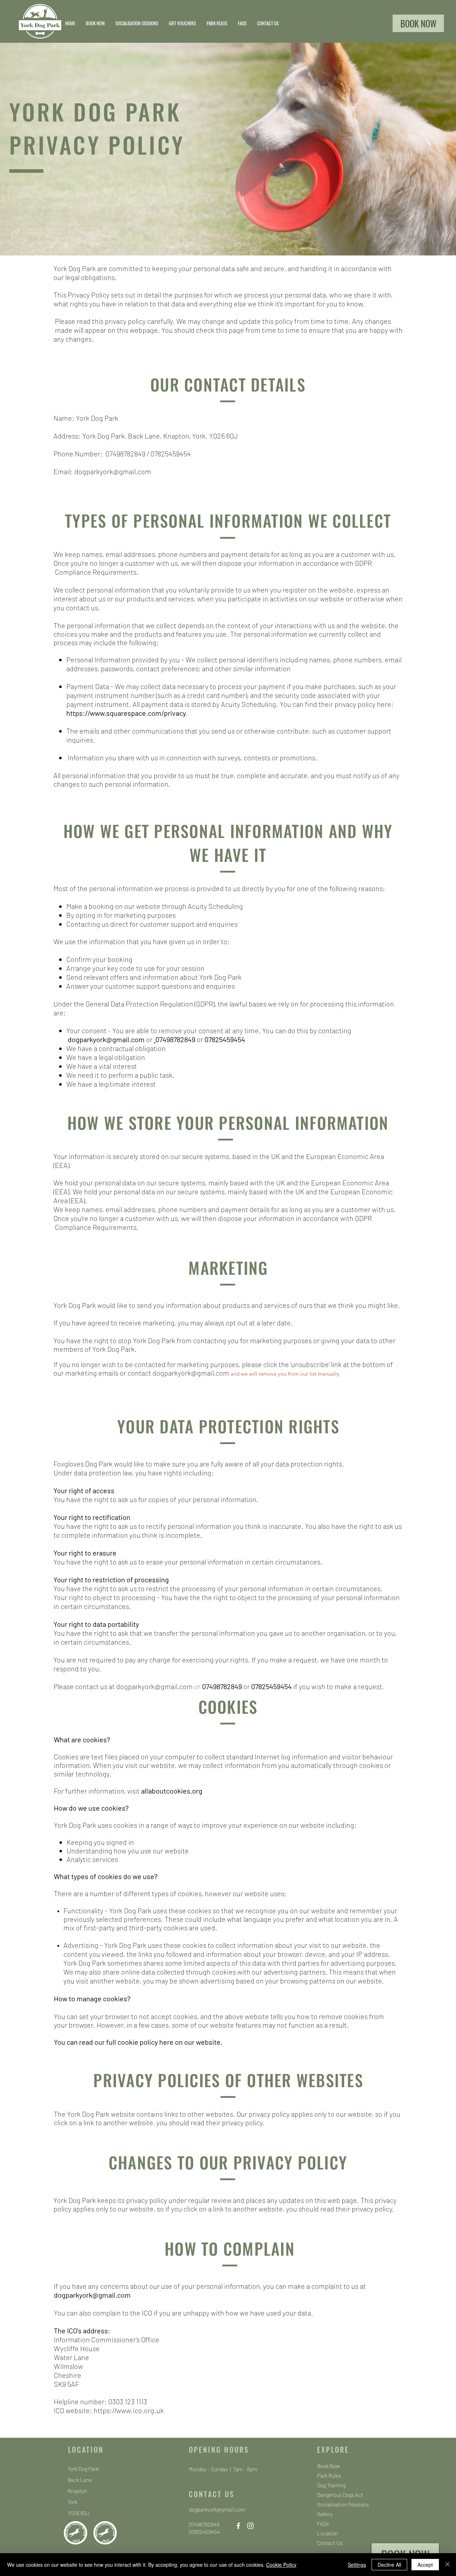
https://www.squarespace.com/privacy (126, 713)
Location (327, 2533)
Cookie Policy (281, 2565)
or (200, 1039)
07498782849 (125, 454)
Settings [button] (357, 2565)
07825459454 (171, 454)
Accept (425, 2565)
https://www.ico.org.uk (129, 2410)
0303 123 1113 (128, 2401)
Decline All (389, 2565)
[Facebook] (238, 2526)
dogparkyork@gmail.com (113, 471)
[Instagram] (250, 2526)
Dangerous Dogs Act (340, 2495)
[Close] (447, 2565)
